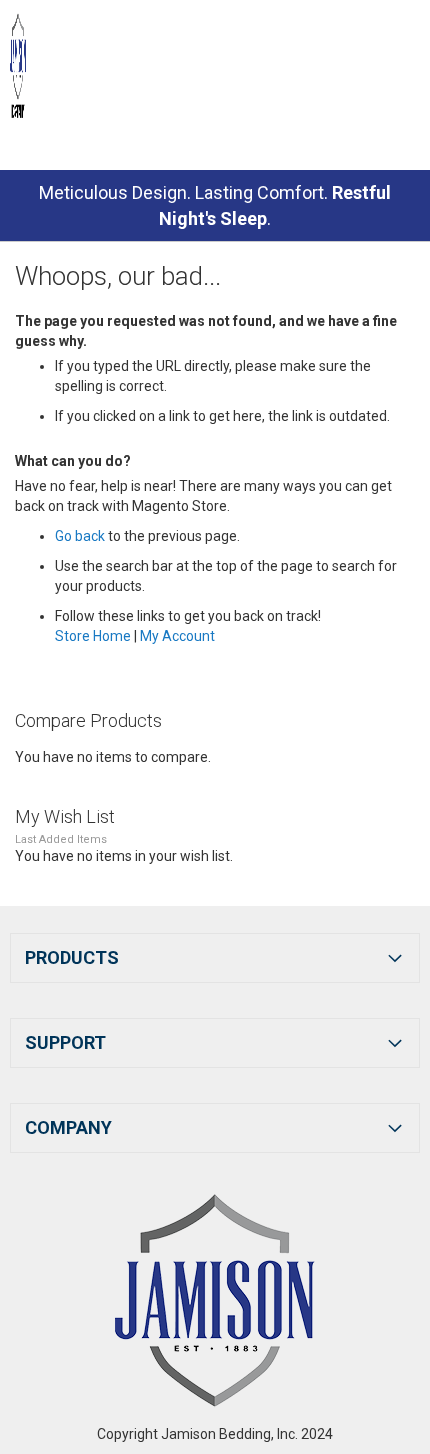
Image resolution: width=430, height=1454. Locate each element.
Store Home (93, 636)
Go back (80, 536)
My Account (177, 636)
